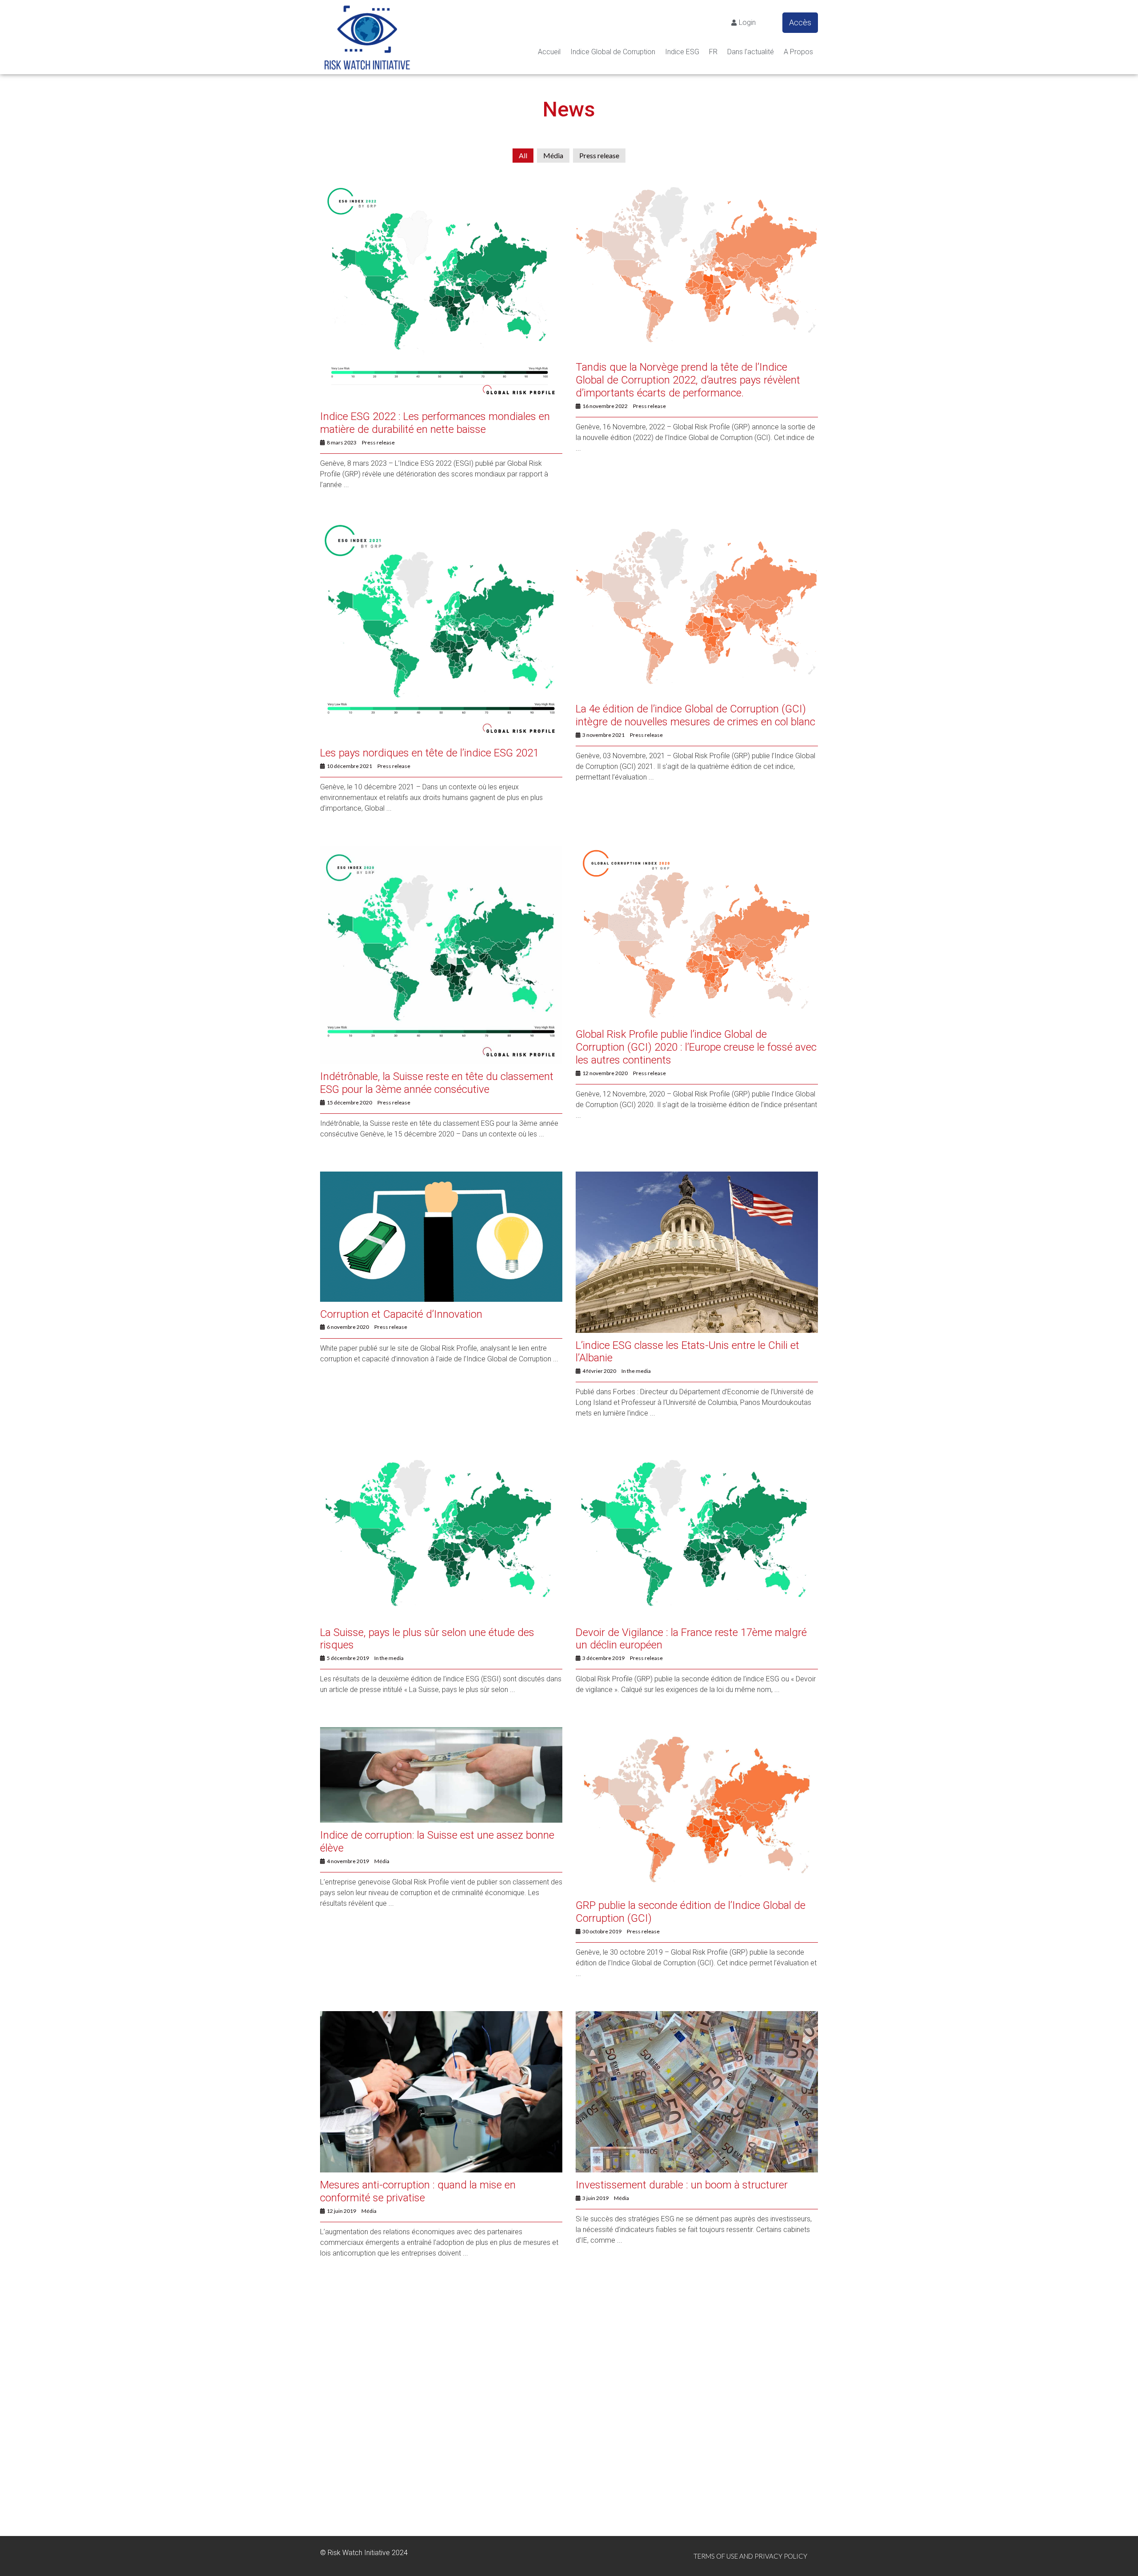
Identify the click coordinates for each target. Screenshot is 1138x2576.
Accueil (549, 52)
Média (553, 155)
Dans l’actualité (751, 52)
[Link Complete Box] (441, 345)
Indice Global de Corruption (613, 52)
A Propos (798, 52)
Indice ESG (682, 52)
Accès (800, 22)
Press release (599, 155)
